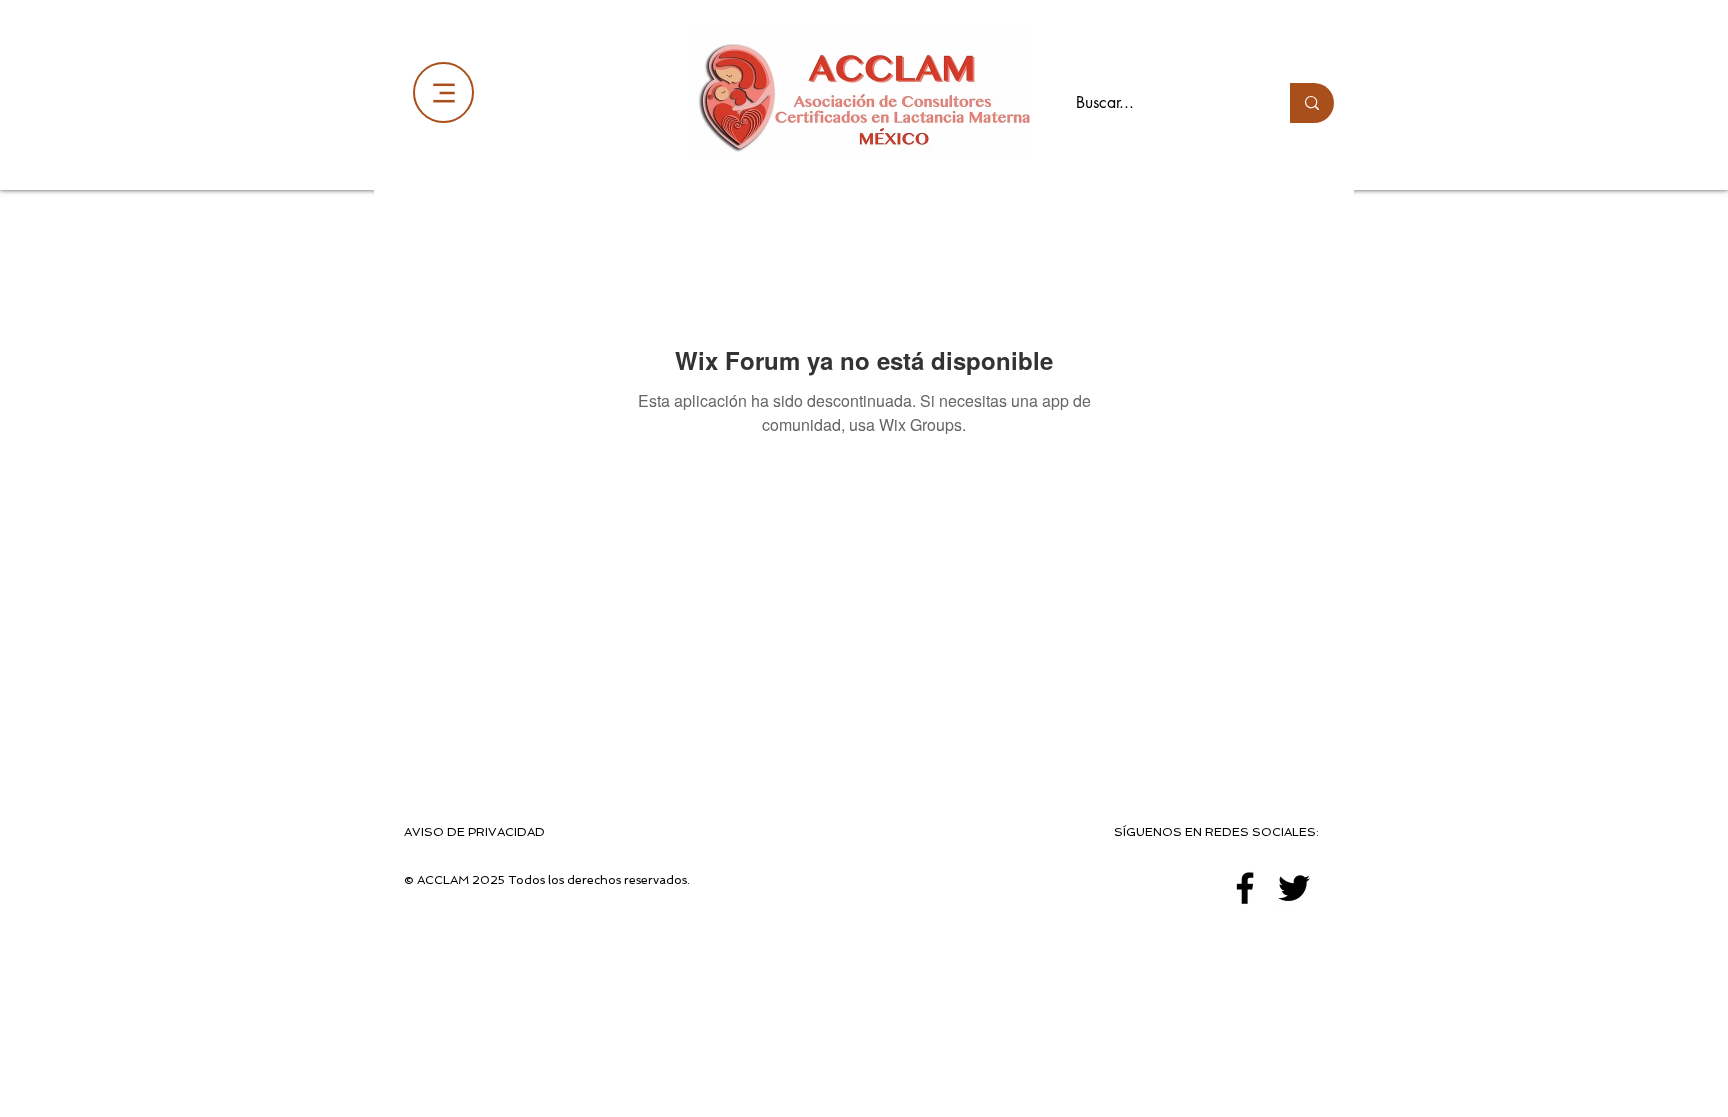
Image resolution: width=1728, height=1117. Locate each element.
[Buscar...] (1312, 103)
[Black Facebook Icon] (1245, 888)
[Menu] (443, 92)
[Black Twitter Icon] (1294, 888)
